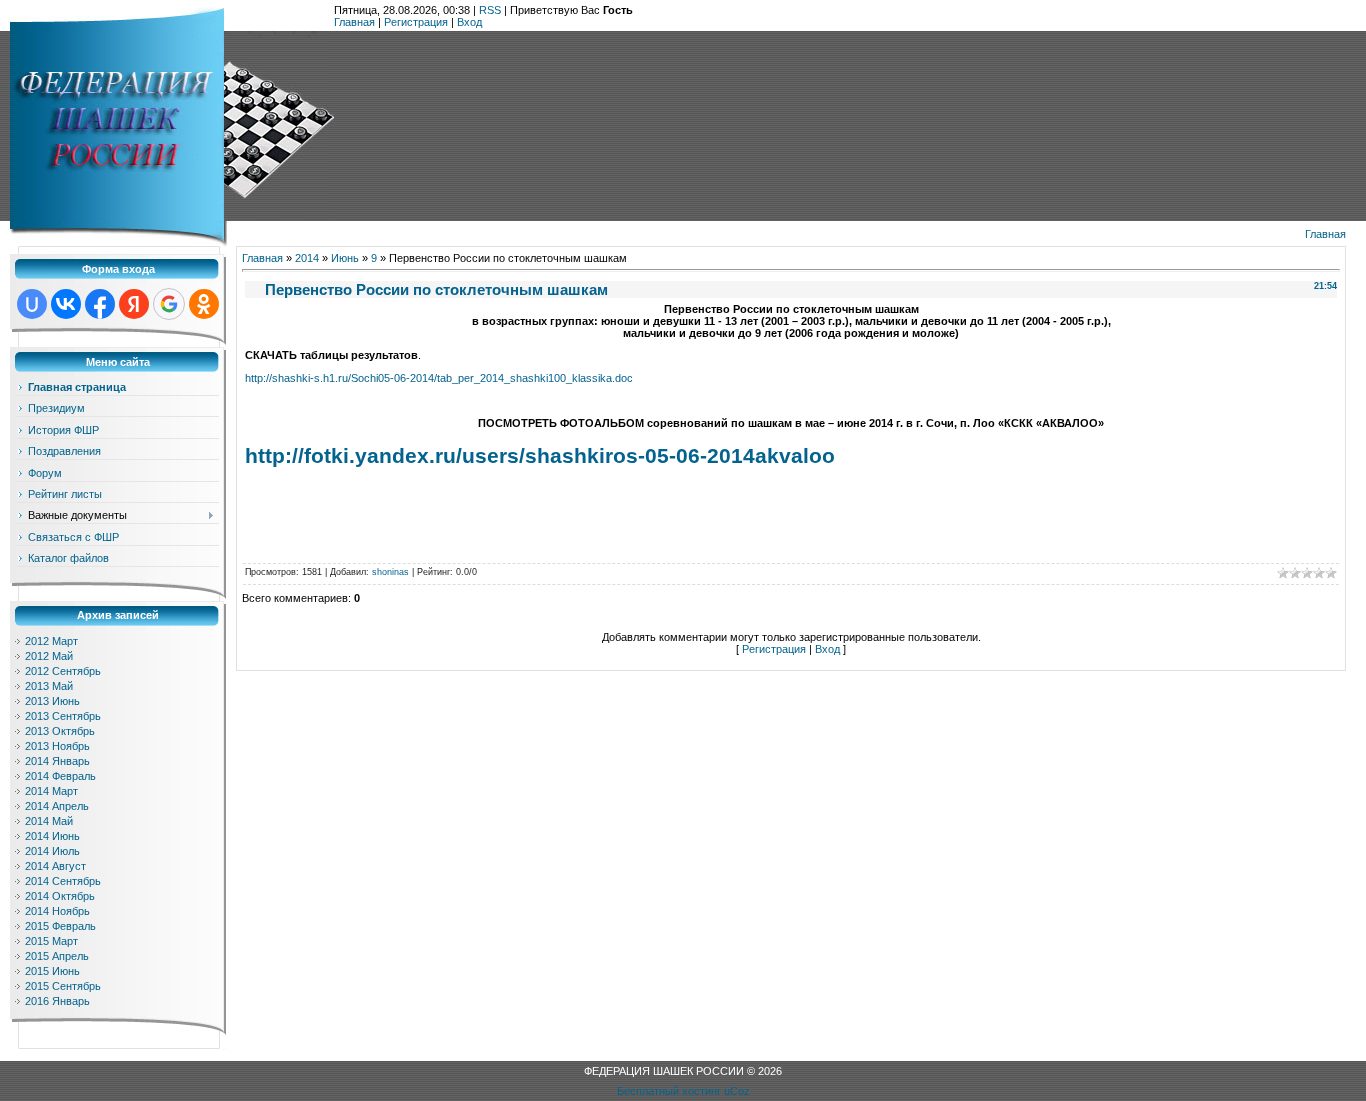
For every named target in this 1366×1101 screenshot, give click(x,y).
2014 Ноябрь (57, 911)
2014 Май (49, 821)
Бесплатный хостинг (669, 1091)
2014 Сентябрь (63, 881)
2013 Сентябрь (63, 716)
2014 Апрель (57, 806)
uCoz (737, 1091)
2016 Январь (57, 1001)
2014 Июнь (52, 836)
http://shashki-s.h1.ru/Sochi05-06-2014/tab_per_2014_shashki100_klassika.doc (439, 378)
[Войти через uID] (32, 304)
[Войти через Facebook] (100, 304)
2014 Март (51, 791)
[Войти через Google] (169, 304)
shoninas (390, 572)
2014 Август (55, 866)
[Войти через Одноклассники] (204, 304)
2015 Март (51, 941)
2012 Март (51, 641)
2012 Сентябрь (63, 671)
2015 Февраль (60, 926)
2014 (307, 258)
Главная (354, 22)
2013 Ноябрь (57, 746)
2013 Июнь (52, 701)
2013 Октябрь (60, 731)
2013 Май (49, 686)
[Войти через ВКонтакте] (66, 304)
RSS (490, 10)
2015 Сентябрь (63, 986)
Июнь (345, 258)
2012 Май (49, 656)
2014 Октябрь (60, 896)
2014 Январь (57, 761)
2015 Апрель (57, 956)
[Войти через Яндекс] (134, 304)
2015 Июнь (52, 971)
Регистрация (416, 22)
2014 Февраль (60, 776)
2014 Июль (52, 851)
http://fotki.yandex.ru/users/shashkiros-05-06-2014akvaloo (540, 456)
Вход (469, 22)
